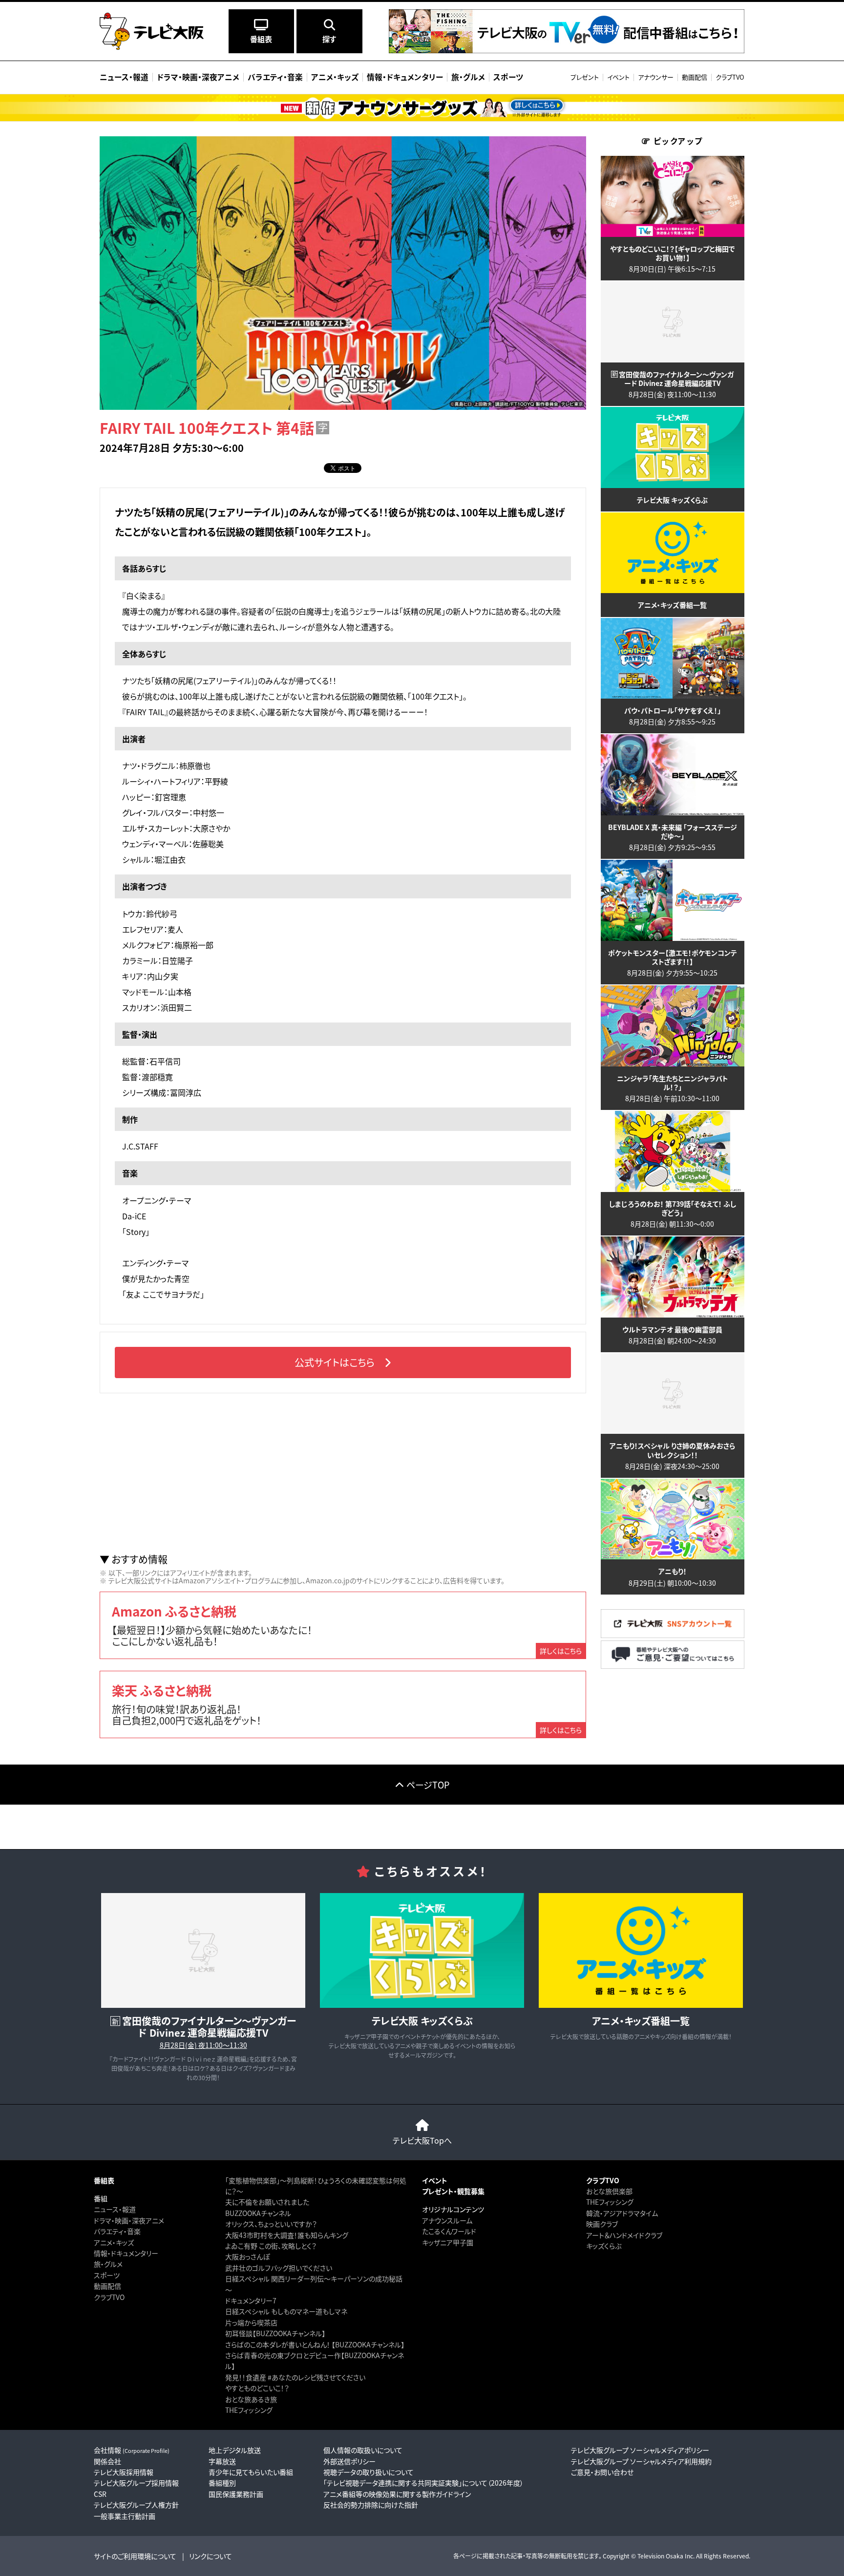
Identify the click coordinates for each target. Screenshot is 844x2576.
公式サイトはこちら (335, 1362)
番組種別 (222, 2483)
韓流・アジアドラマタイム (622, 2213)
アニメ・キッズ (114, 2242)
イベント (618, 77)
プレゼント (585, 77)
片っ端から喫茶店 (251, 2322)
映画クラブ (602, 2224)
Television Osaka (660, 2556)
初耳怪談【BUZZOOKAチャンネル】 (275, 2333)
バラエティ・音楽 (117, 2231)
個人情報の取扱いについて (363, 2450)
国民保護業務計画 (236, 2494)
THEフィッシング (249, 2410)
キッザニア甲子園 (448, 2242)
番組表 (104, 2180)
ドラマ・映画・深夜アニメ (129, 2220)
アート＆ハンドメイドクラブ (624, 2235)
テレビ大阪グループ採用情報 (136, 2483)
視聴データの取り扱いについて (369, 2472)
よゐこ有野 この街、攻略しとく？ (271, 2246)
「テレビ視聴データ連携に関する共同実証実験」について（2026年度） (423, 2483)
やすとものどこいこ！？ (257, 2388)
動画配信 (695, 77)
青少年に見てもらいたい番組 (251, 2472)
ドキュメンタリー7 (251, 2300)
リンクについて (211, 2556)
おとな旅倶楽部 (609, 2191)
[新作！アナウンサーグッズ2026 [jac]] (422, 108)
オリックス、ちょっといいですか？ (271, 2224)
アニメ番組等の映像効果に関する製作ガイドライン (397, 2494)
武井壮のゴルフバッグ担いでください (279, 2268)
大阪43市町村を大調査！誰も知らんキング (287, 2235)
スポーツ (107, 2275)
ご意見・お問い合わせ (602, 2472)
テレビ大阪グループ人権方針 (136, 2505)
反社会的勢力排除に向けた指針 (371, 2505)
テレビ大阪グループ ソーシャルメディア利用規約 (641, 2461)
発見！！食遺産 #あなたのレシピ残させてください (295, 2377)
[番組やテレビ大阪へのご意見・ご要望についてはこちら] (673, 1666)
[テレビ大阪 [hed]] (152, 31)
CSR (100, 2494)
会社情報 (132, 2450)
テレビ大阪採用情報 (124, 2472)
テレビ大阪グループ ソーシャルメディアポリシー (640, 2450)
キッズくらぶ (604, 2246)
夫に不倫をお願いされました (267, 2202)
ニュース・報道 (115, 2209)
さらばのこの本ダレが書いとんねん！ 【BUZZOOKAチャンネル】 (315, 2344)
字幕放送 (222, 2461)
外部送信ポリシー (349, 2461)
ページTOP (428, 1785)
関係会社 (107, 2461)
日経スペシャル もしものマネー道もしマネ (286, 2311)
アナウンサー (656, 77)
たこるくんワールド (449, 2231)
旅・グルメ (108, 2264)
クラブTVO (730, 77)
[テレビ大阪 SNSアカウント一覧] (673, 1635)
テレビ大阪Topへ (422, 2140)
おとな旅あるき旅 (251, 2399)
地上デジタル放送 (235, 2450)
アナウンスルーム (447, 2220)
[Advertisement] (343, 1473)
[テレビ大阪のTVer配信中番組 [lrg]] (567, 51)
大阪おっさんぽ (247, 2257)
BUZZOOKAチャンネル (258, 2213)
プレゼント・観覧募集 (453, 2191)
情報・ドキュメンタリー (126, 2253)
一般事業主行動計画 (125, 2516)
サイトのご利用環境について (135, 2556)
